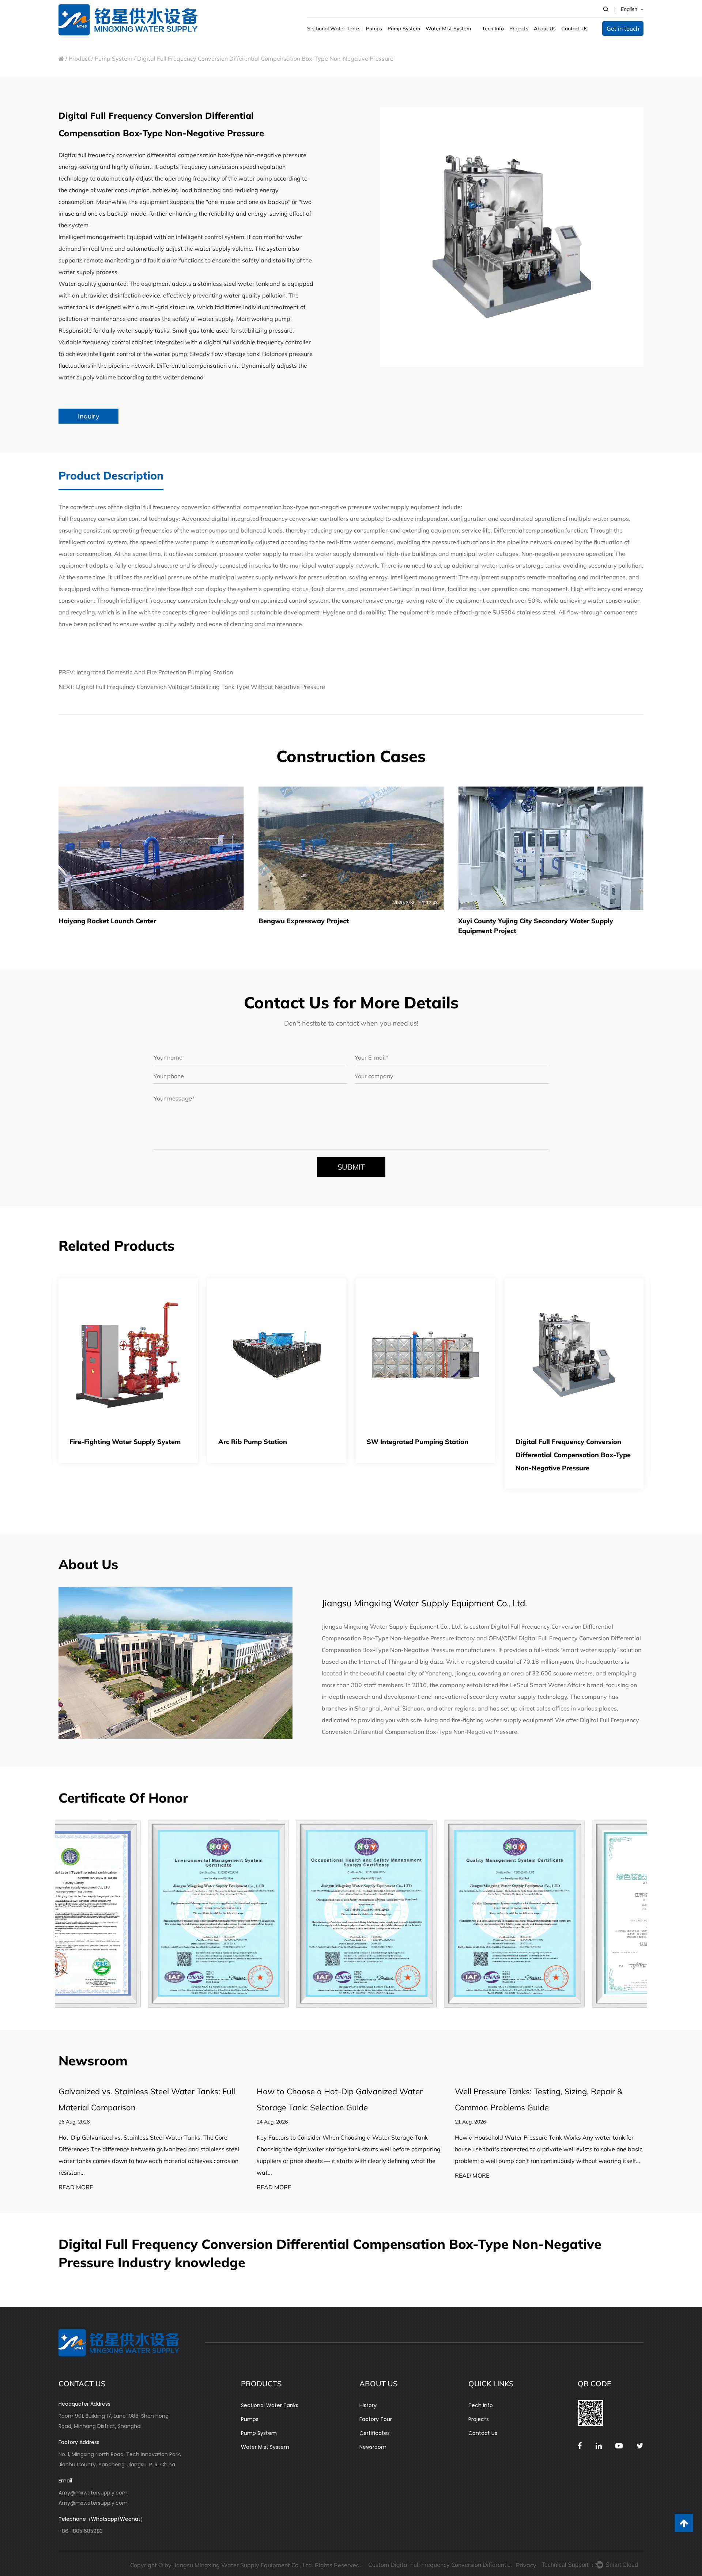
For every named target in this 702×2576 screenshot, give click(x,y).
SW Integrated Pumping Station (269, 1442)
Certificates (375, 2433)
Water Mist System (265, 2447)
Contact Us (483, 2433)
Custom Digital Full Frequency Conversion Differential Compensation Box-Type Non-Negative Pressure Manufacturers (441, 2565)
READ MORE (76, 2187)
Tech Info (481, 2405)
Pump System (114, 58)
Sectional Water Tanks (270, 2405)
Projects (479, 2419)
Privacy (526, 2565)
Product (79, 58)
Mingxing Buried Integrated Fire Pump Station (566, 1448)
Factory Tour (376, 2419)
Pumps (250, 2419)
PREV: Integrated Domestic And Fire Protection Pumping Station (146, 672)
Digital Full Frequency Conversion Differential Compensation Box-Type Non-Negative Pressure (424, 1455)
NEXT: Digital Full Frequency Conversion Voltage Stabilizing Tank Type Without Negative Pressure (192, 687)
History (368, 2405)
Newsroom (373, 2447)
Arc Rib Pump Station (104, 1442)
